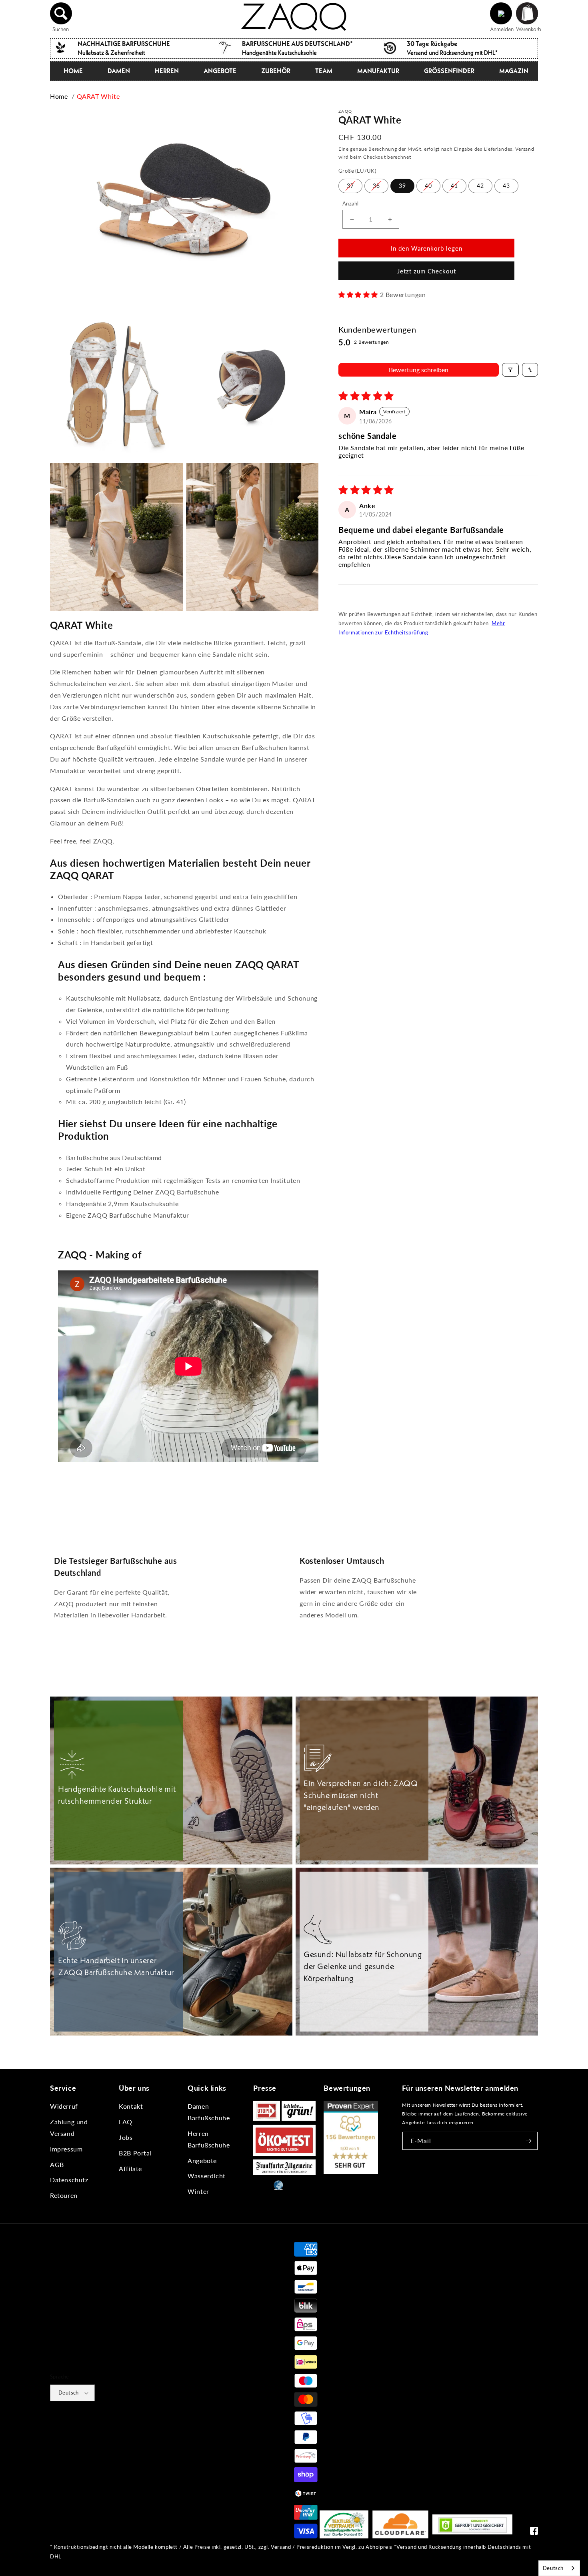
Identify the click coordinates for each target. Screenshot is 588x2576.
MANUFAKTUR (378, 71)
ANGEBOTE (220, 71)
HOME (73, 71)
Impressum (66, 2149)
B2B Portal (135, 2153)
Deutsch (69, 2393)
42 (480, 186)
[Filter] (510, 370)
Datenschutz (69, 2180)
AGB (57, 2164)
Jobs (126, 2137)
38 (376, 186)
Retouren (64, 2195)
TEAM (324, 71)
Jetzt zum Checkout (427, 271)
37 (350, 186)
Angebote (202, 2160)
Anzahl (350, 203)
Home (59, 96)
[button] (61, 14)
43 (506, 186)
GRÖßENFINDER (449, 71)
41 (454, 186)
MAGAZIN (514, 71)
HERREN (167, 71)
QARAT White (98, 96)
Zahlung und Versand (69, 2127)
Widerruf (64, 2106)
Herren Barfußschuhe (209, 2139)
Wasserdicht (207, 2176)
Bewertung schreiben (419, 370)
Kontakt (131, 2106)
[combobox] (559, 2568)
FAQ (126, 2122)
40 (428, 186)
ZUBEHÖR (276, 71)
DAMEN (119, 71)
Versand (525, 149)
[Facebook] (534, 2533)
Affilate (130, 2168)
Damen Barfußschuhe (209, 2112)
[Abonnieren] (529, 2141)
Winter (198, 2191)
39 (402, 186)
